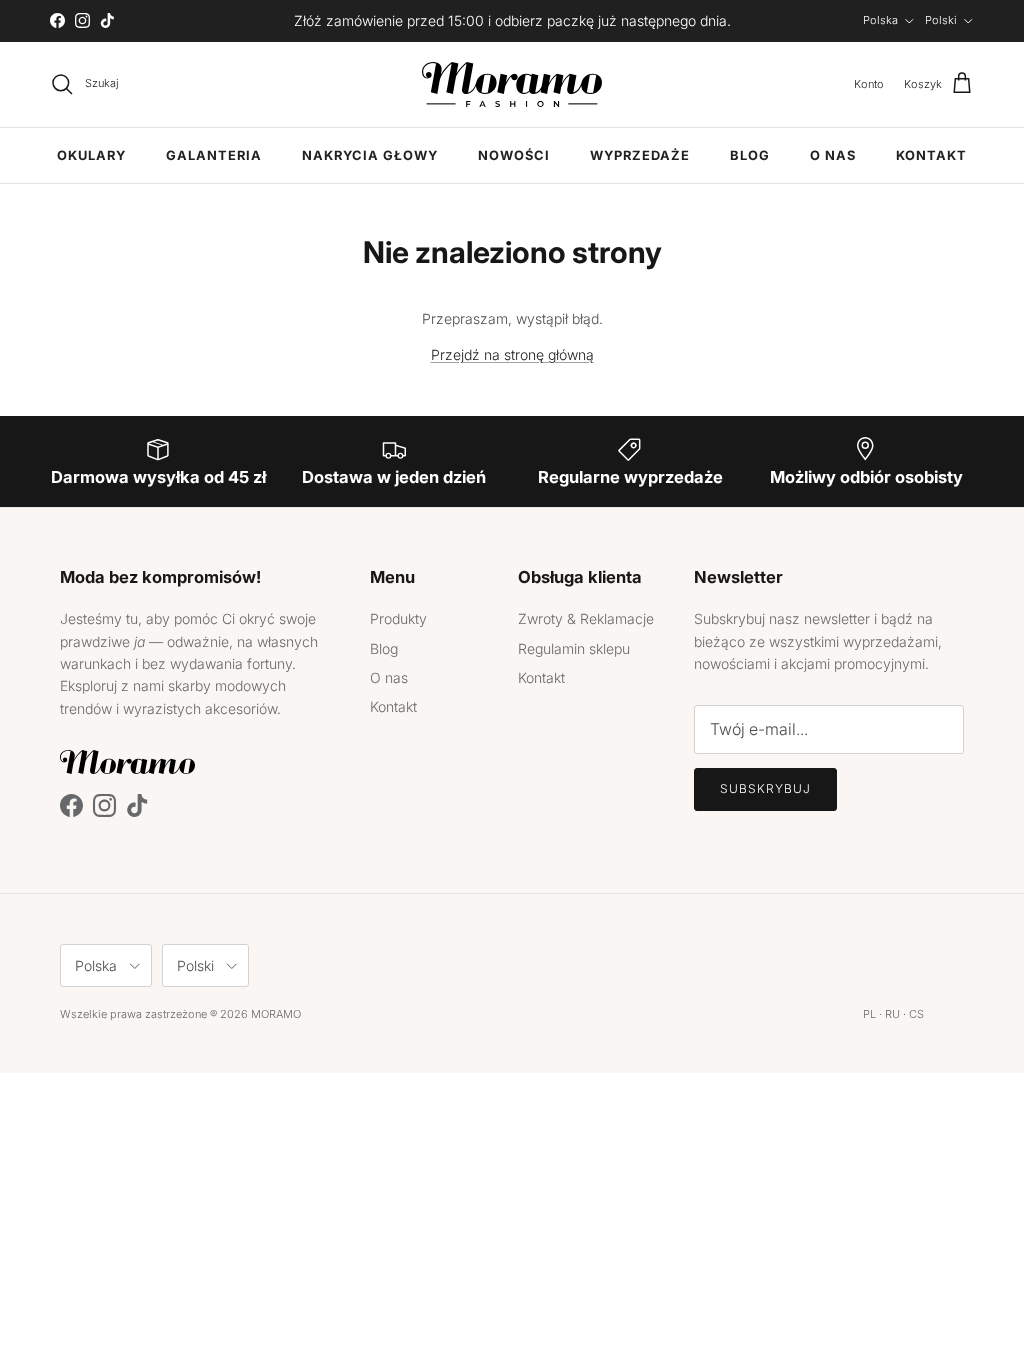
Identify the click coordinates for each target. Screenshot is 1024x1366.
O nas (833, 155)
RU (892, 1014)
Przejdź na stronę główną (512, 354)
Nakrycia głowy (370, 155)
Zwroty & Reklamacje (586, 618)
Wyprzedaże (640, 155)
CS (916, 1014)
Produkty (398, 618)
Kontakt (931, 155)
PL (869, 1014)
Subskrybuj (765, 788)
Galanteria (214, 155)
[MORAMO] (512, 84)
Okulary (91, 155)
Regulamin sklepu (574, 648)
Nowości (514, 155)
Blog (750, 155)
